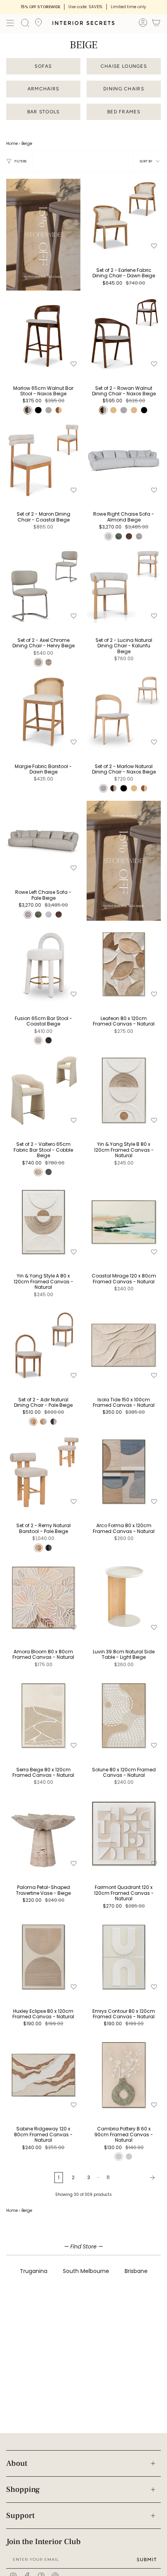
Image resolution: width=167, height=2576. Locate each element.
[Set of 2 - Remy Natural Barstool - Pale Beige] (43, 1472)
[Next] (137, 2178)
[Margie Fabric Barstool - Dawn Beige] (43, 712)
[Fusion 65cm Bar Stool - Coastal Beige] (43, 964)
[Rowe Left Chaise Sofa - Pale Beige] (43, 838)
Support (20, 2516)
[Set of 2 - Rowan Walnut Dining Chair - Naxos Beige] (124, 334)
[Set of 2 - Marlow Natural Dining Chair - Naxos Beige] (124, 712)
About (17, 2463)
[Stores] (38, 25)
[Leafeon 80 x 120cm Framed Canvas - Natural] (124, 964)
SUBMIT (147, 2559)
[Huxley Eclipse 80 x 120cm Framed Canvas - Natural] (43, 1957)
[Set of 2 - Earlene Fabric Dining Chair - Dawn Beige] (124, 216)
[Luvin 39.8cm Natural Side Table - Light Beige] (124, 1597)
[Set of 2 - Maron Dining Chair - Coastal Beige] (43, 460)
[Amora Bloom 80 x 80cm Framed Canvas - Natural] (43, 1597)
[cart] (156, 24)
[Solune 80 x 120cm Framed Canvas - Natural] (124, 1715)
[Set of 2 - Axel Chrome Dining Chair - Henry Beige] (43, 586)
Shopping (23, 2490)
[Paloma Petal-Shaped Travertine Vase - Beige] (43, 1833)
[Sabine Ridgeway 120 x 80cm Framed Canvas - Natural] (43, 2075)
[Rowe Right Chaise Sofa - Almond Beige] (124, 460)
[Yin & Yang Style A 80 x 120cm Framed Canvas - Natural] (43, 1222)
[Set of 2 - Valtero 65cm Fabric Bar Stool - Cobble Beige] (43, 1090)
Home (12, 144)
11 (108, 2177)
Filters (20, 161)
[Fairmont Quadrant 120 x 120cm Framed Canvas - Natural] (124, 1833)
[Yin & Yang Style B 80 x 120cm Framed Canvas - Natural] (124, 1090)
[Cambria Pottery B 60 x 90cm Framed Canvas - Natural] (124, 2075)
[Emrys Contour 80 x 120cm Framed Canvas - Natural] (124, 1957)
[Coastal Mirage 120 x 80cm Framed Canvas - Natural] (124, 1222)
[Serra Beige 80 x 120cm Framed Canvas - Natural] (43, 1715)
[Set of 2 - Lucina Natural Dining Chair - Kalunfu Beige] (124, 586)
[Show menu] (10, 23)
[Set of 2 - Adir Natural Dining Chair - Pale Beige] (43, 1345)
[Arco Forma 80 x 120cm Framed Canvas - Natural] (124, 1472)
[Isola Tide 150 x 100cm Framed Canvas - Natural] (124, 1345)
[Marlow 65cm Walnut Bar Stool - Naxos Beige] (43, 334)
